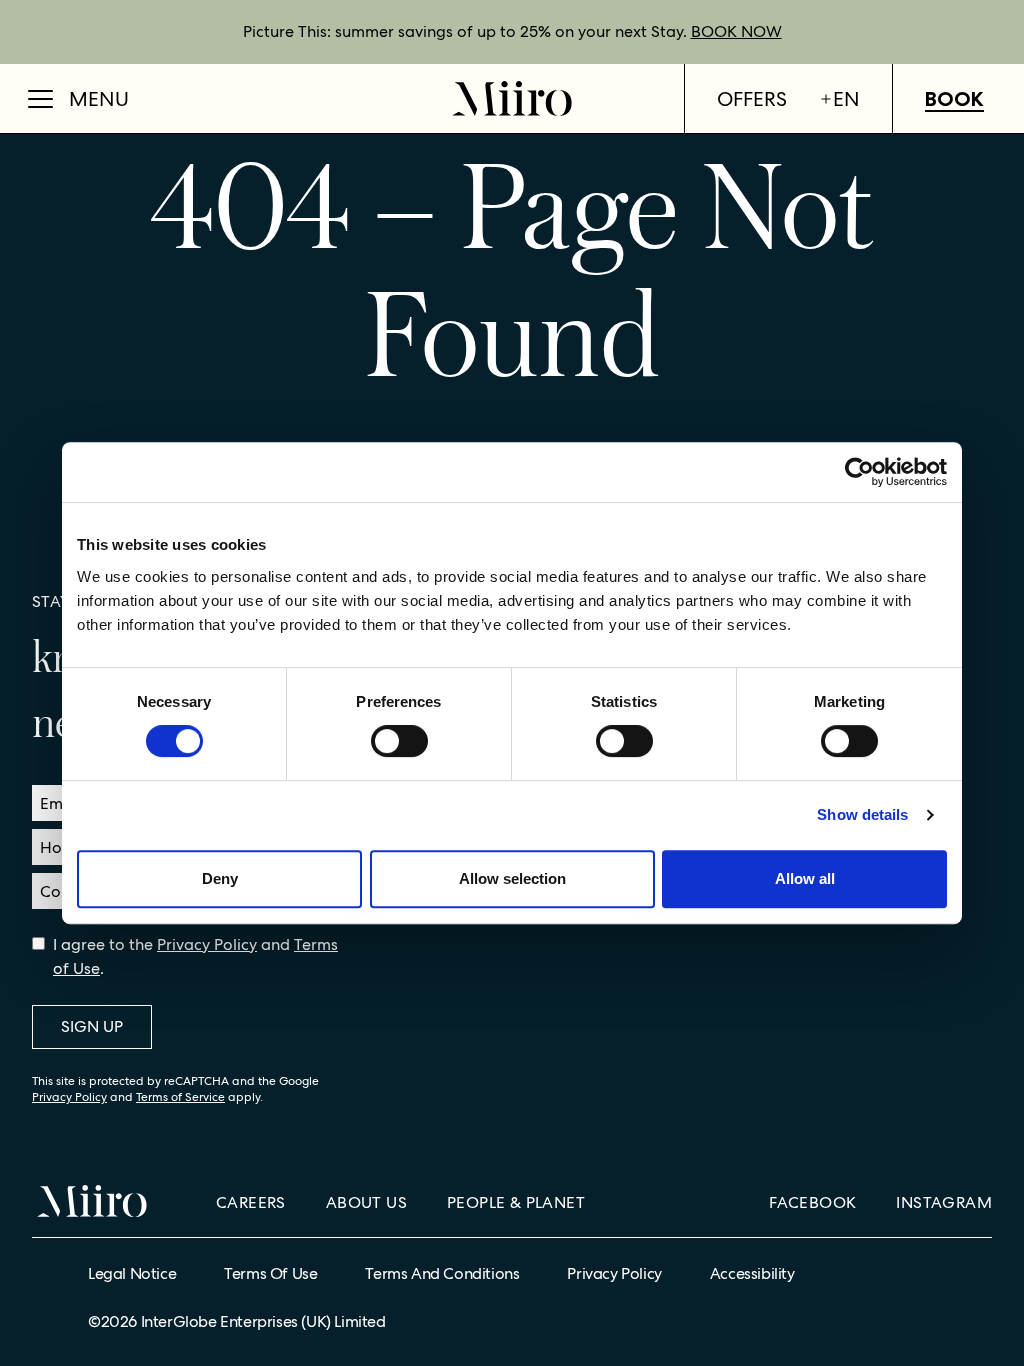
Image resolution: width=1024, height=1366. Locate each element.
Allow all (805, 878)
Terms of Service (180, 1097)
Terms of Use (270, 1273)
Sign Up (92, 1026)
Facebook (812, 1202)
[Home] (512, 98)
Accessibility (752, 1273)
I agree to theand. (195, 956)
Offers (752, 99)
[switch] (399, 741)
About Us (366, 1202)
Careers (251, 1202)
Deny (220, 878)
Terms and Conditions (442, 1273)
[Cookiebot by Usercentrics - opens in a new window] (859, 472)
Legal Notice (132, 1273)
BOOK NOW (736, 31)
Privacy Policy (207, 944)
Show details (862, 814)
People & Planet (516, 1202)
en (846, 99)
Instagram (944, 1202)
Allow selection (512, 878)
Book (954, 99)
